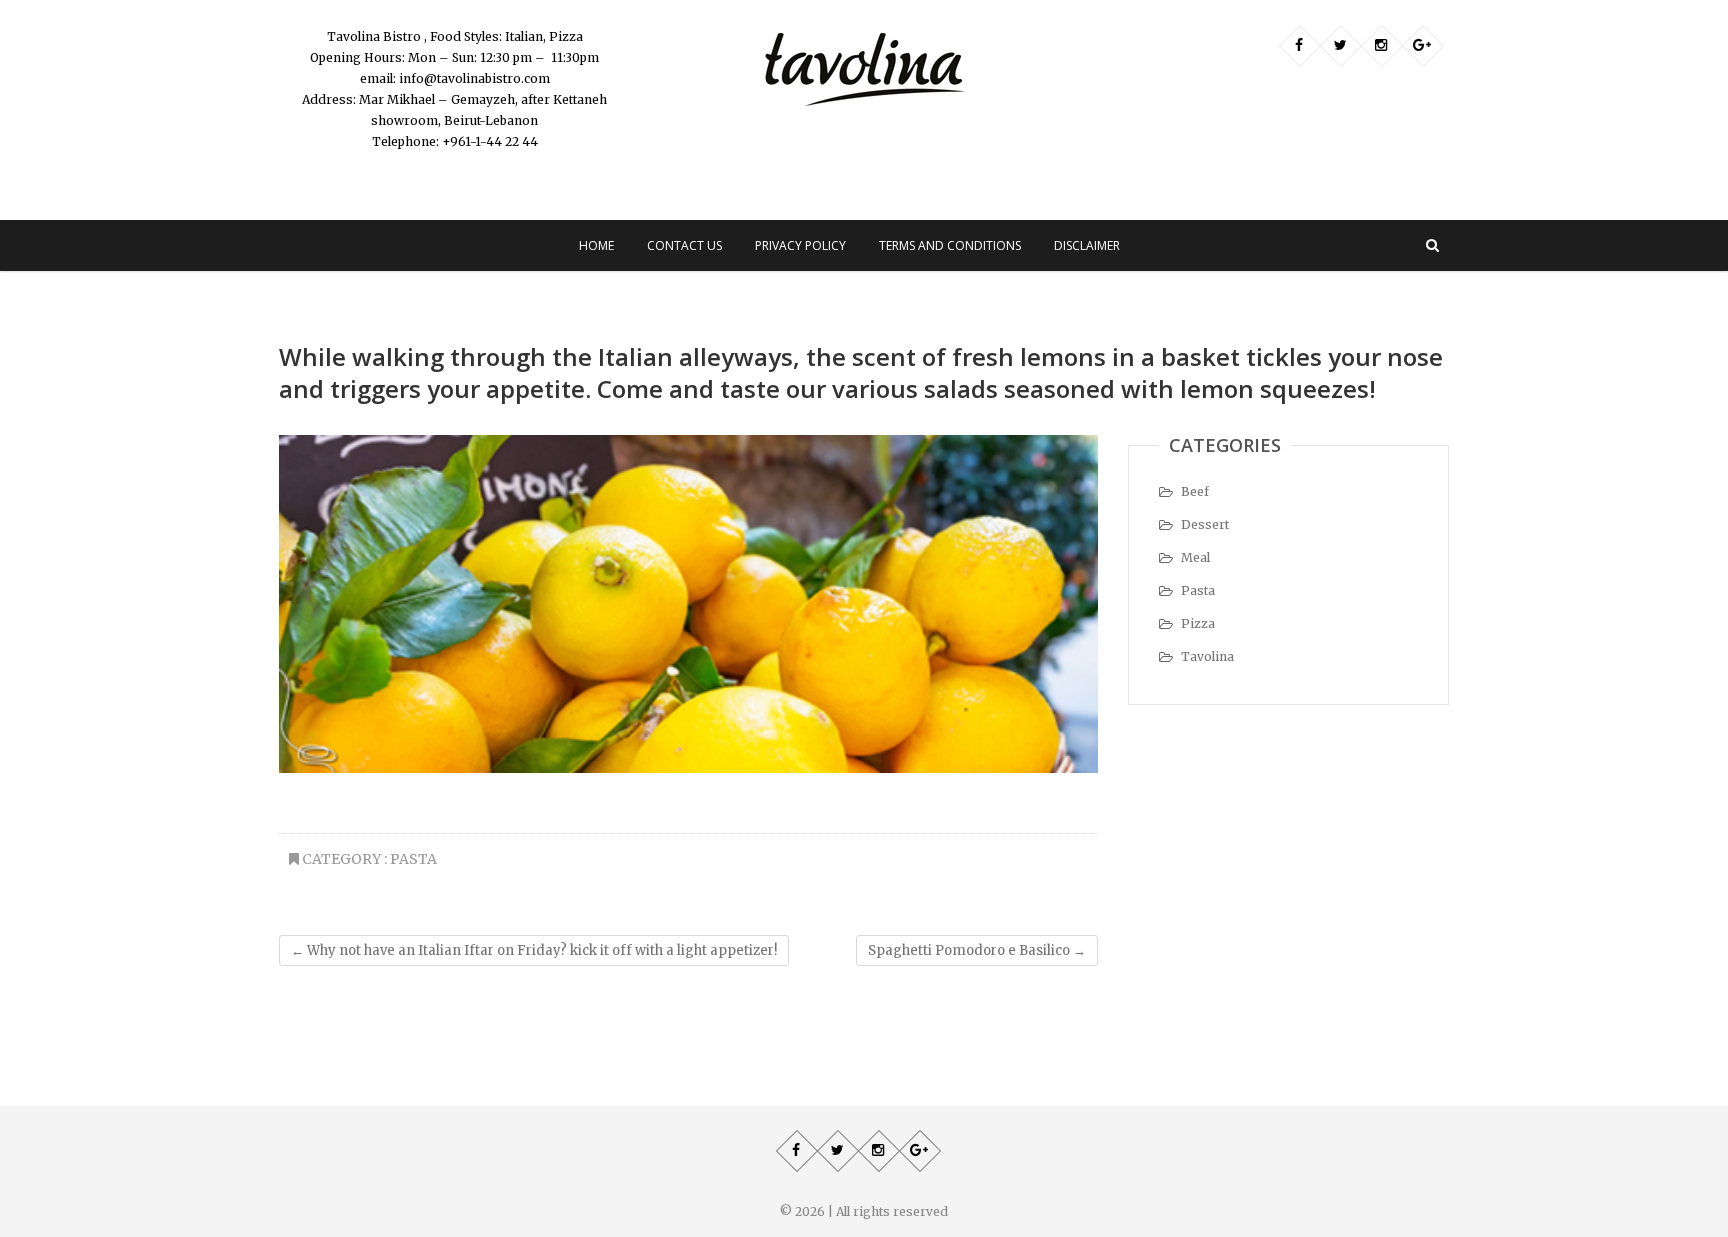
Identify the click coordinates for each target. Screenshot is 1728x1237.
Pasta (413, 859)
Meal (1195, 557)
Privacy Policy (800, 245)
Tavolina (1207, 656)
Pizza (1198, 623)
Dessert (1205, 524)
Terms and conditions (950, 245)
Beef (1195, 491)
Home (596, 245)
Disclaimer (1087, 245)
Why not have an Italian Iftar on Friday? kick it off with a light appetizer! (534, 950)
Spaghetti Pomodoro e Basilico (977, 950)
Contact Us (684, 245)
